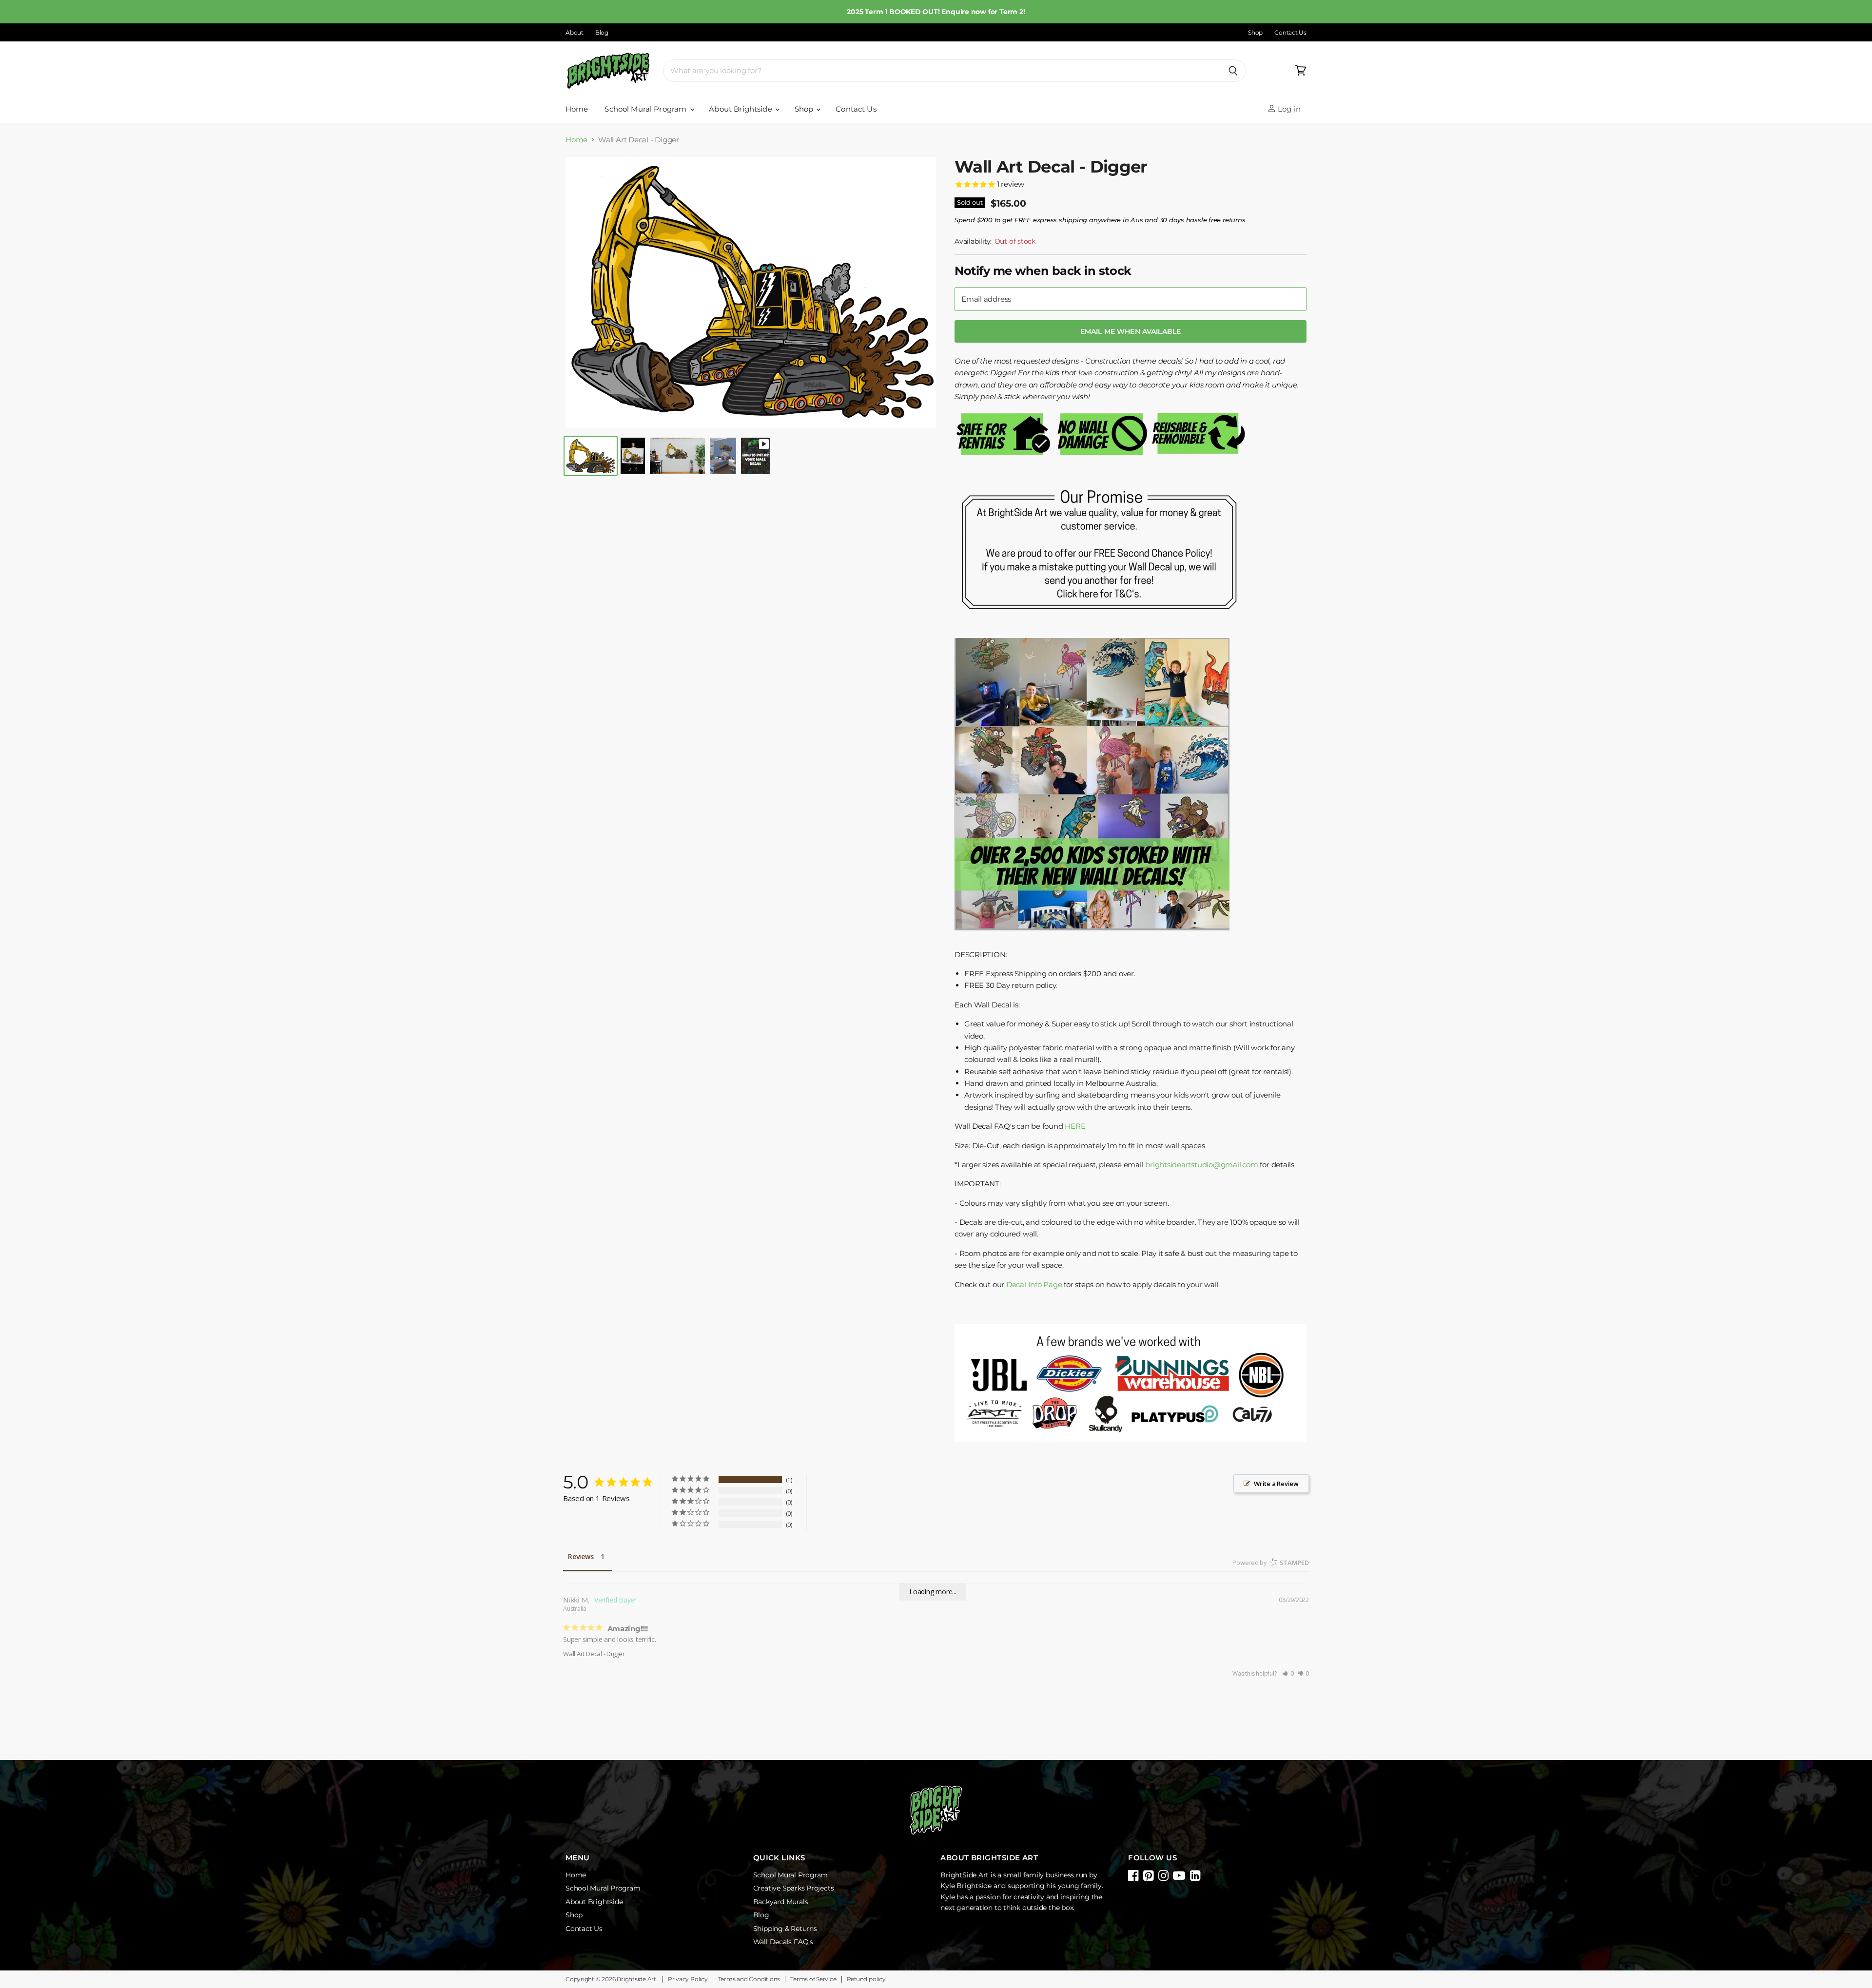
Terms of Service (813, 1979)
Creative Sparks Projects (794, 1888)
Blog (602, 33)
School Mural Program (646, 109)
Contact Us (1290, 33)
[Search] (1233, 71)
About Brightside (741, 109)
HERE (1075, 1126)
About (575, 33)
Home (577, 109)
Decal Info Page (1034, 1284)
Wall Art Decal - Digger (594, 1654)
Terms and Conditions (749, 1979)
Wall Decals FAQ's (783, 1942)
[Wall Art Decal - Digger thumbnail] (591, 456)
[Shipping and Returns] (1101, 625)
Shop (1255, 33)
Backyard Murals (781, 1902)
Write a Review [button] (1276, 1484)
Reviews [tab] (581, 1556)
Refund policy (866, 1979)
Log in (1288, 109)
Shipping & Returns (785, 1929)
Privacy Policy (688, 1979)
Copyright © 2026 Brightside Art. (612, 1979)
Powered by (1271, 1563)
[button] (1288, 1673)
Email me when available (1131, 331)
